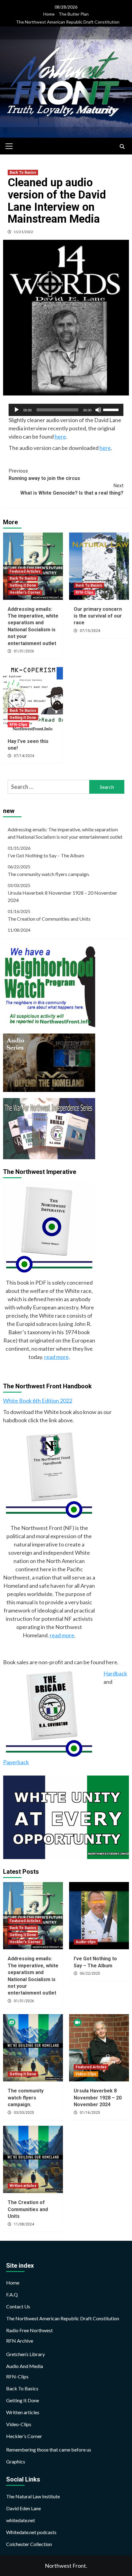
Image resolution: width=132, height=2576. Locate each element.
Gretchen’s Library (25, 2354)
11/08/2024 (24, 2224)
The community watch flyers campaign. (49, 874)
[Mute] (98, 410)
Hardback (115, 1673)
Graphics (16, 2461)
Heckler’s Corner (24, 2436)
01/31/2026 (24, 651)
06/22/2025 (90, 1973)
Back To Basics (23, 173)
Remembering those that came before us (49, 2450)
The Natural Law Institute (33, 2496)
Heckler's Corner (25, 592)
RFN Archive (20, 2341)
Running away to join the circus (44, 475)
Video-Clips (86, 2074)
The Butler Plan (74, 14)
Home (49, 14)
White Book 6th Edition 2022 (38, 1401)
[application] (66, 410)
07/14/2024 (24, 756)
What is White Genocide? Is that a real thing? (72, 489)
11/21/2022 (23, 232)
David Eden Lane (23, 2508)
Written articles (23, 2186)
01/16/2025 (90, 2113)
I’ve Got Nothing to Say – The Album (46, 855)
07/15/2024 (90, 631)
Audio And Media (25, 2366)
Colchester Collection (29, 2544)
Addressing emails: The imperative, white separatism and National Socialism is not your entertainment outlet (65, 833)
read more (56, 1357)
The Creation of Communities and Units (49, 919)
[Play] (17, 410)
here (60, 436)
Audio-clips (86, 1942)
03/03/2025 (24, 2113)
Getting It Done (23, 585)
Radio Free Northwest (29, 2330)
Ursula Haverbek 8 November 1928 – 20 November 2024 (62, 896)
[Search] (122, 147)
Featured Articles (25, 571)
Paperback (16, 1762)
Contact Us (18, 2306)
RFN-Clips (84, 592)
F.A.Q (12, 2294)
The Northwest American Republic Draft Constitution (68, 22)
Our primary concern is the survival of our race (98, 616)
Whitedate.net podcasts (31, 2532)
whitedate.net (21, 2520)
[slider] (112, 409)
